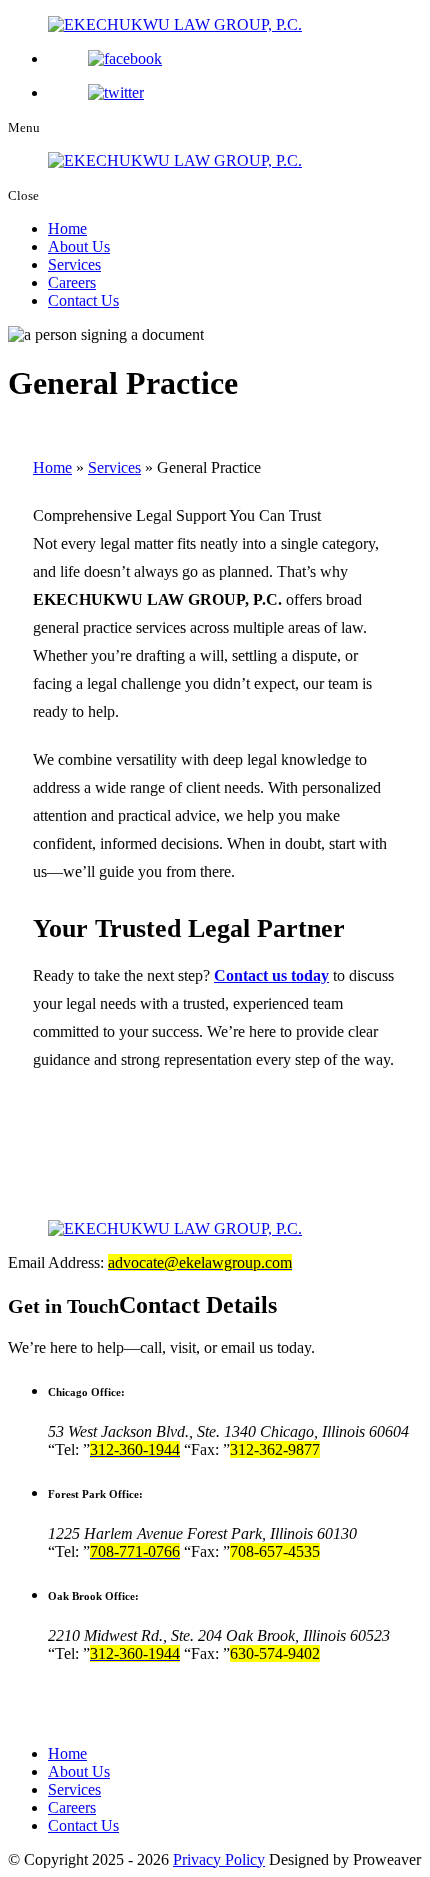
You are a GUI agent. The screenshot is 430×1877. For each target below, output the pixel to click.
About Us (79, 246)
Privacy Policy (219, 1859)
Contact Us (83, 300)
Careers (72, 282)
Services (74, 264)
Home (67, 228)
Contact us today (271, 975)
